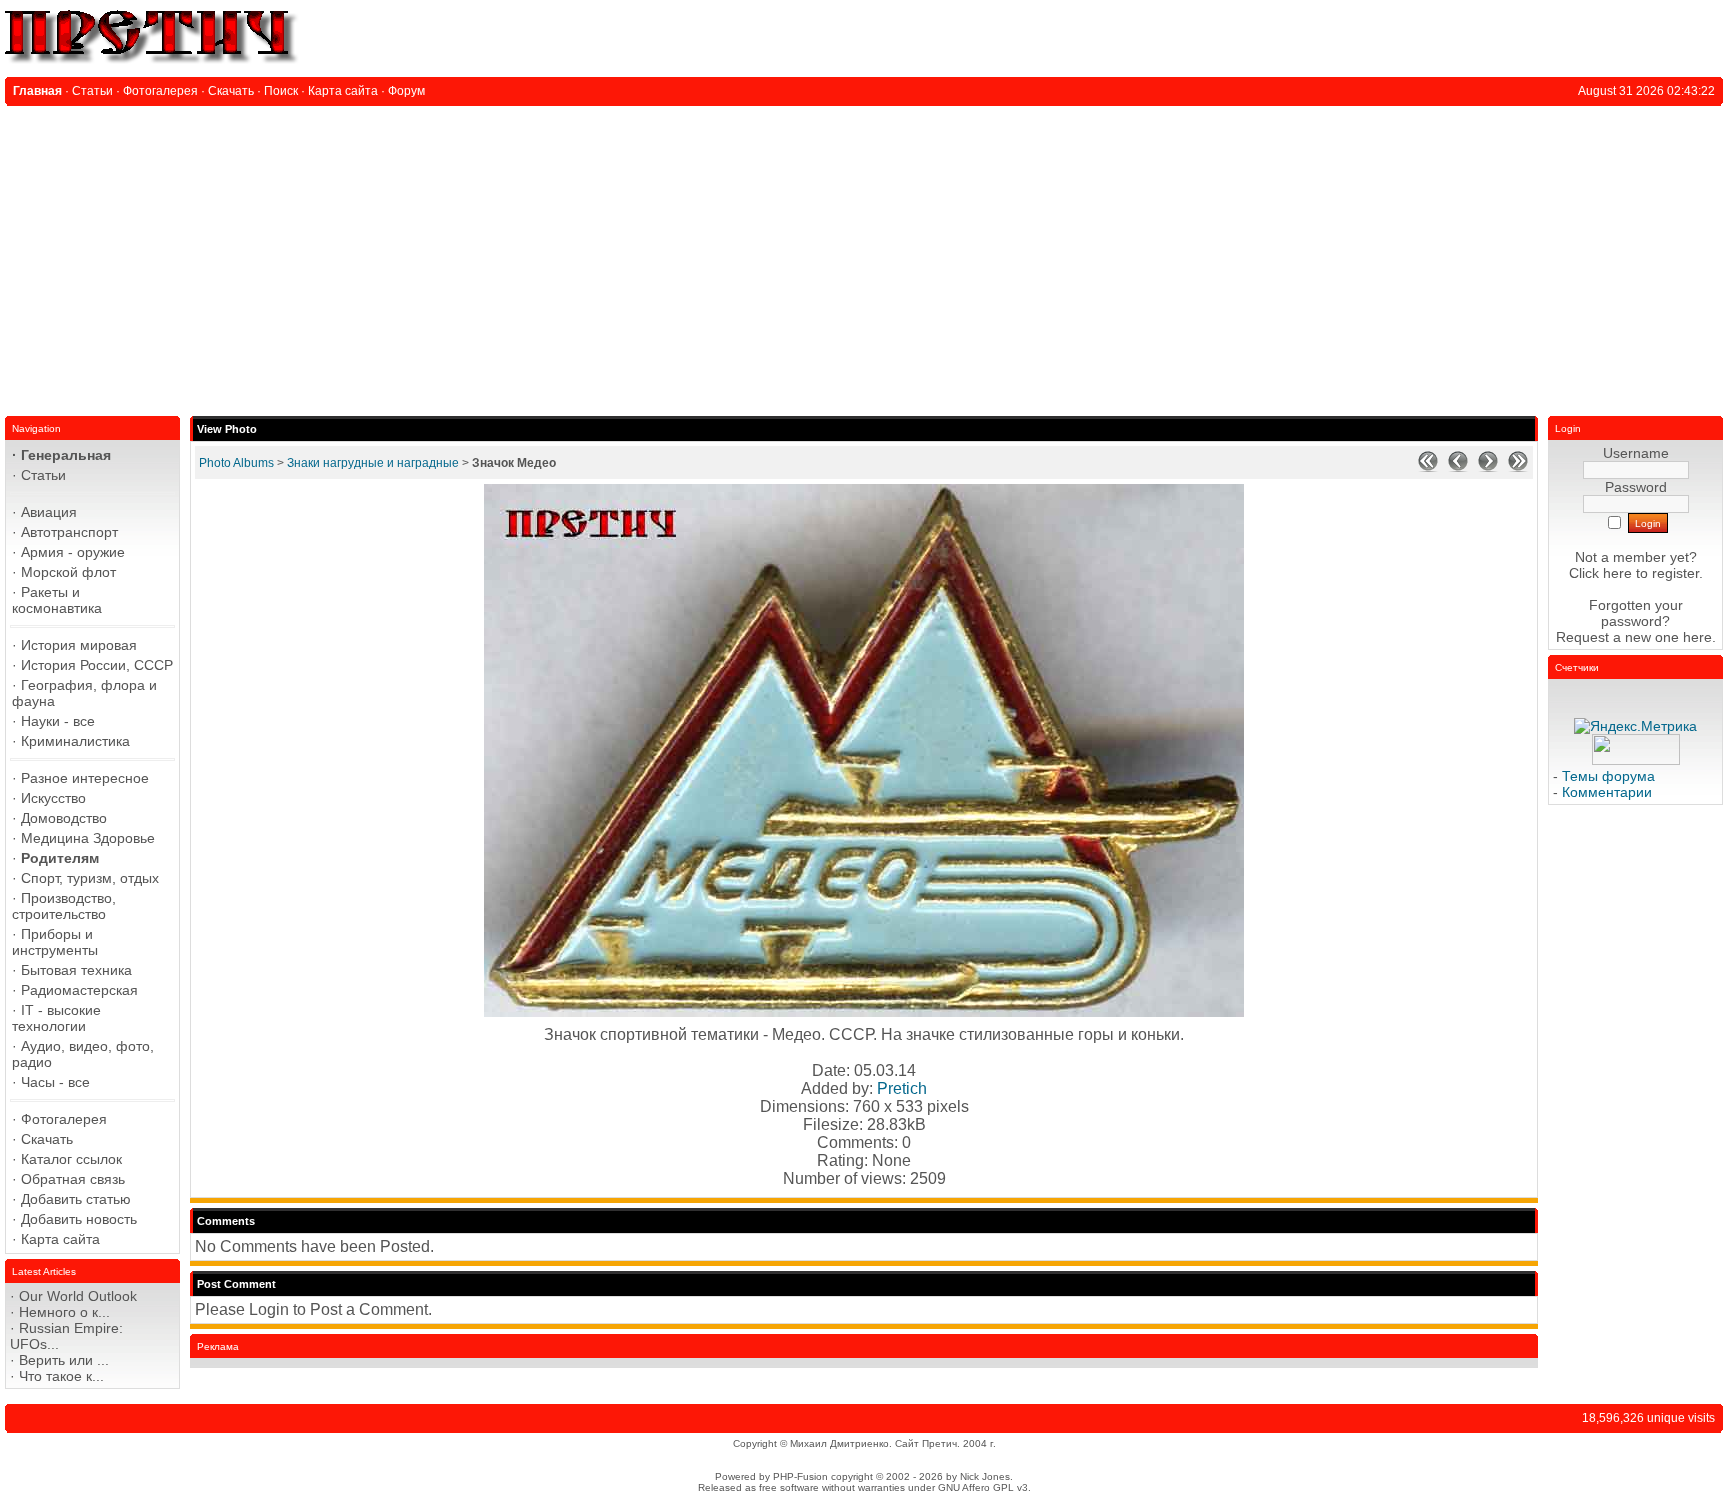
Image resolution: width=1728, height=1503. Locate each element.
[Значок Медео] (864, 1011)
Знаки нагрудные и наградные (373, 463)
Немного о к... (64, 1312)
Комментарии (1607, 792)
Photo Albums (236, 463)
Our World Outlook (78, 1296)
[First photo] (1428, 468)
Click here (1600, 573)
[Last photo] (1518, 468)
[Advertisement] (864, 256)
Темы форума (1608, 776)
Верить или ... (64, 1360)
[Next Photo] (1488, 468)
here (1697, 637)
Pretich (902, 1088)
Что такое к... (61, 1376)
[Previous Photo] (1458, 468)
